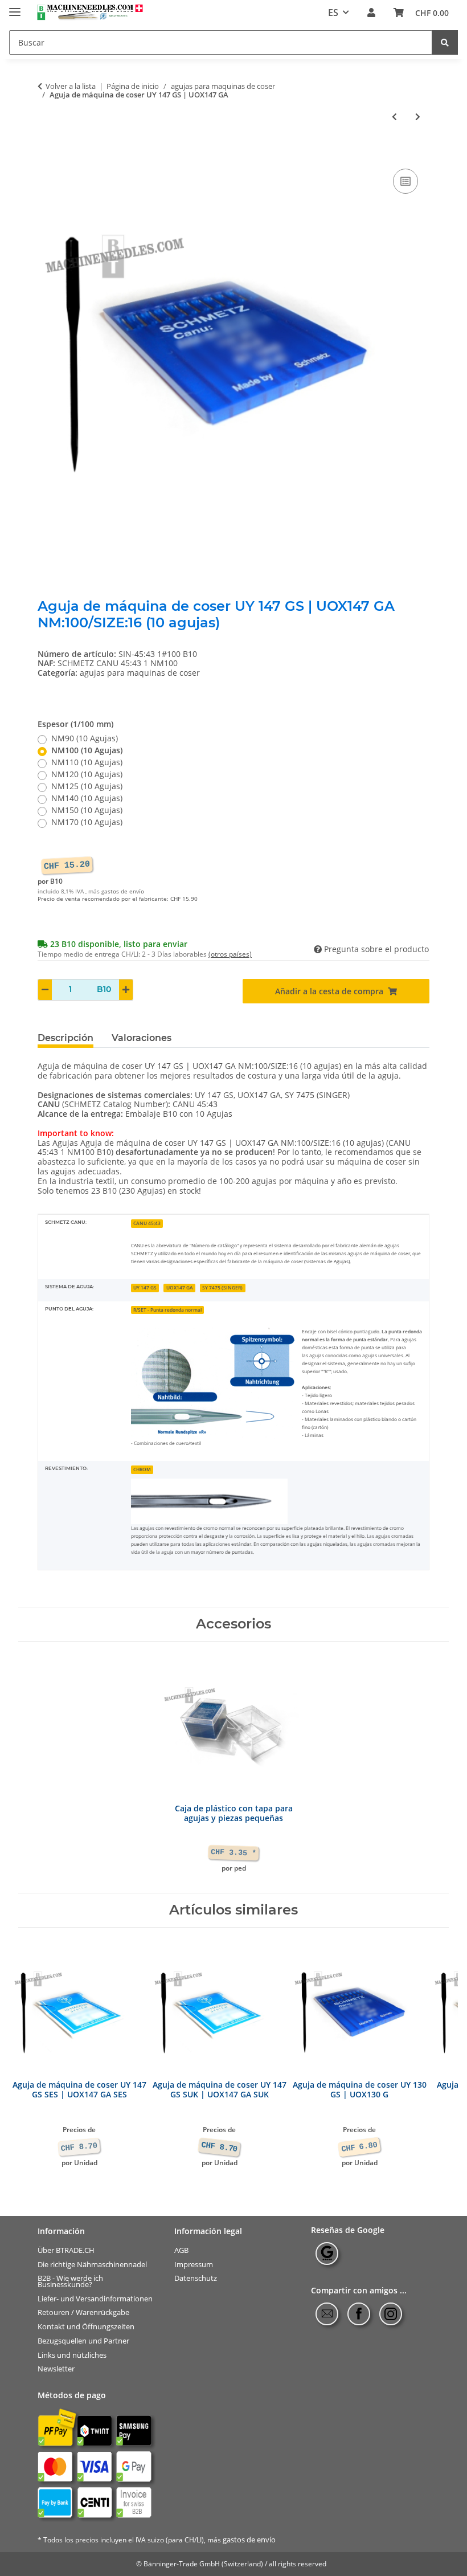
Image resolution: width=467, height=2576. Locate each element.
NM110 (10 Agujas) (87, 763)
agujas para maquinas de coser (140, 673)
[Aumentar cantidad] (126, 990)
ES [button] (333, 13)
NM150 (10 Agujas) (87, 811)
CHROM (142, 1469)
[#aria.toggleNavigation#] (15, 7)
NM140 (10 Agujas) (87, 799)
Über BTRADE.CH (66, 2250)
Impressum (194, 2264)
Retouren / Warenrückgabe (83, 2312)
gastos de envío (123, 891)
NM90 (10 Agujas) (85, 739)
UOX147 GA (180, 1287)
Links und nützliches (72, 2355)
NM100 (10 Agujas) (87, 751)
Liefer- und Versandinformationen (95, 2298)
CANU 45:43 (147, 1223)
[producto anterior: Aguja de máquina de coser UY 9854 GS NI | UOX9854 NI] (394, 117)
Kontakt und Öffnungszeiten (86, 2327)
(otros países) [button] (230, 954)
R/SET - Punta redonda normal (167, 1310)
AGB (181, 2250)
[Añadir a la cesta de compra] (47, 153)
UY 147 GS (145, 1287)
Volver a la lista (71, 87)
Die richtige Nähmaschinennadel (92, 2264)
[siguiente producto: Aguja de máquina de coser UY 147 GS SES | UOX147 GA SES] (418, 117)
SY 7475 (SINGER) (222, 1287)
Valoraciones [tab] (142, 1038)
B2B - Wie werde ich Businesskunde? (70, 2281)
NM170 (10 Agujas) (87, 822)
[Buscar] (445, 42)
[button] (371, 13)
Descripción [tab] (65, 1038)
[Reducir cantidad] (45, 990)
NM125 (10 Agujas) (87, 787)
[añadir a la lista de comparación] (405, 181)
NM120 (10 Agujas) (87, 775)
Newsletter (56, 2369)
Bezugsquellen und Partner (83, 2341)
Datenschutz (196, 2278)
